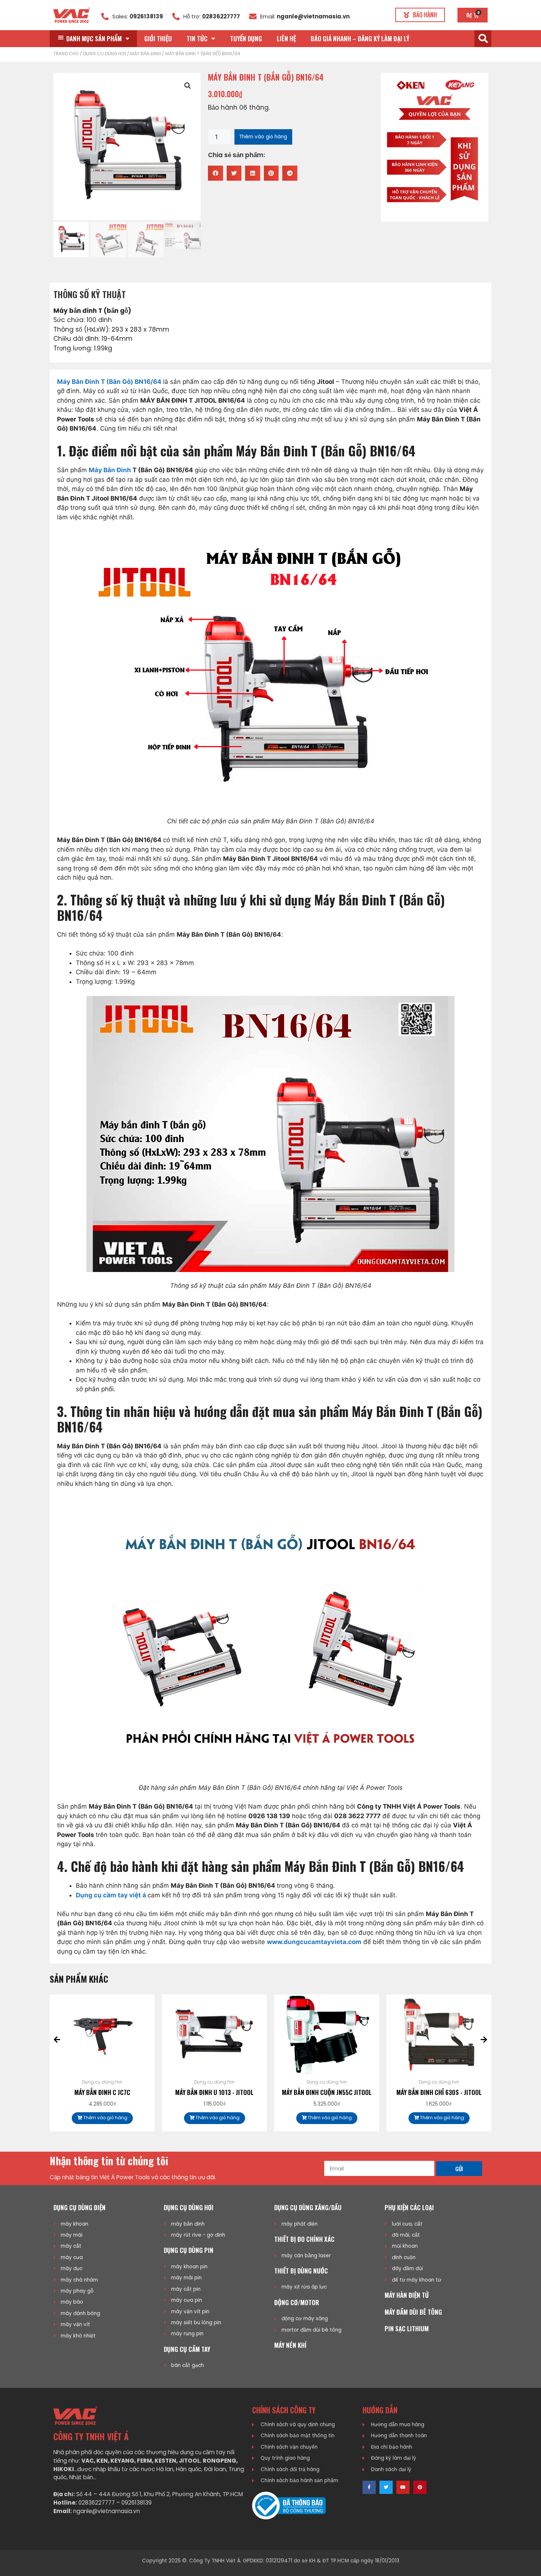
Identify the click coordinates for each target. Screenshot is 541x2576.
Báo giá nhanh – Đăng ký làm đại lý (360, 38)
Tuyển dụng (246, 38)
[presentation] (57, 2040)
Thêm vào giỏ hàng (263, 137)
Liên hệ (286, 38)
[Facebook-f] (369, 2487)
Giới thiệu (158, 38)
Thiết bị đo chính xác (304, 2239)
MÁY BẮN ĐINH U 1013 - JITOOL (102, 2092)
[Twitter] (386, 2487)
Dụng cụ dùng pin (189, 2250)
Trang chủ (66, 54)
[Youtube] (403, 2487)
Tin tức (197, 38)
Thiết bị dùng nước (301, 2271)
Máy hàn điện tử (407, 2295)
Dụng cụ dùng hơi (105, 54)
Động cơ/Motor (297, 2302)
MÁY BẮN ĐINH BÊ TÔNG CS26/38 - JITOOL (439, 2097)
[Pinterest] (420, 2487)
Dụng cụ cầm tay (187, 2349)
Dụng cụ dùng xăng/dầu (308, 2207)
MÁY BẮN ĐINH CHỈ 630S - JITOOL (327, 2092)
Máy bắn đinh (146, 54)
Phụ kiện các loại (409, 2207)
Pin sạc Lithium (407, 2328)
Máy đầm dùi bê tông (413, 2312)
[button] (420, 15)
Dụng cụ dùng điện (79, 2207)
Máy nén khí (290, 2345)
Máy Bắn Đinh (110, 470)
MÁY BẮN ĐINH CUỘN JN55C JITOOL (215, 2092)
